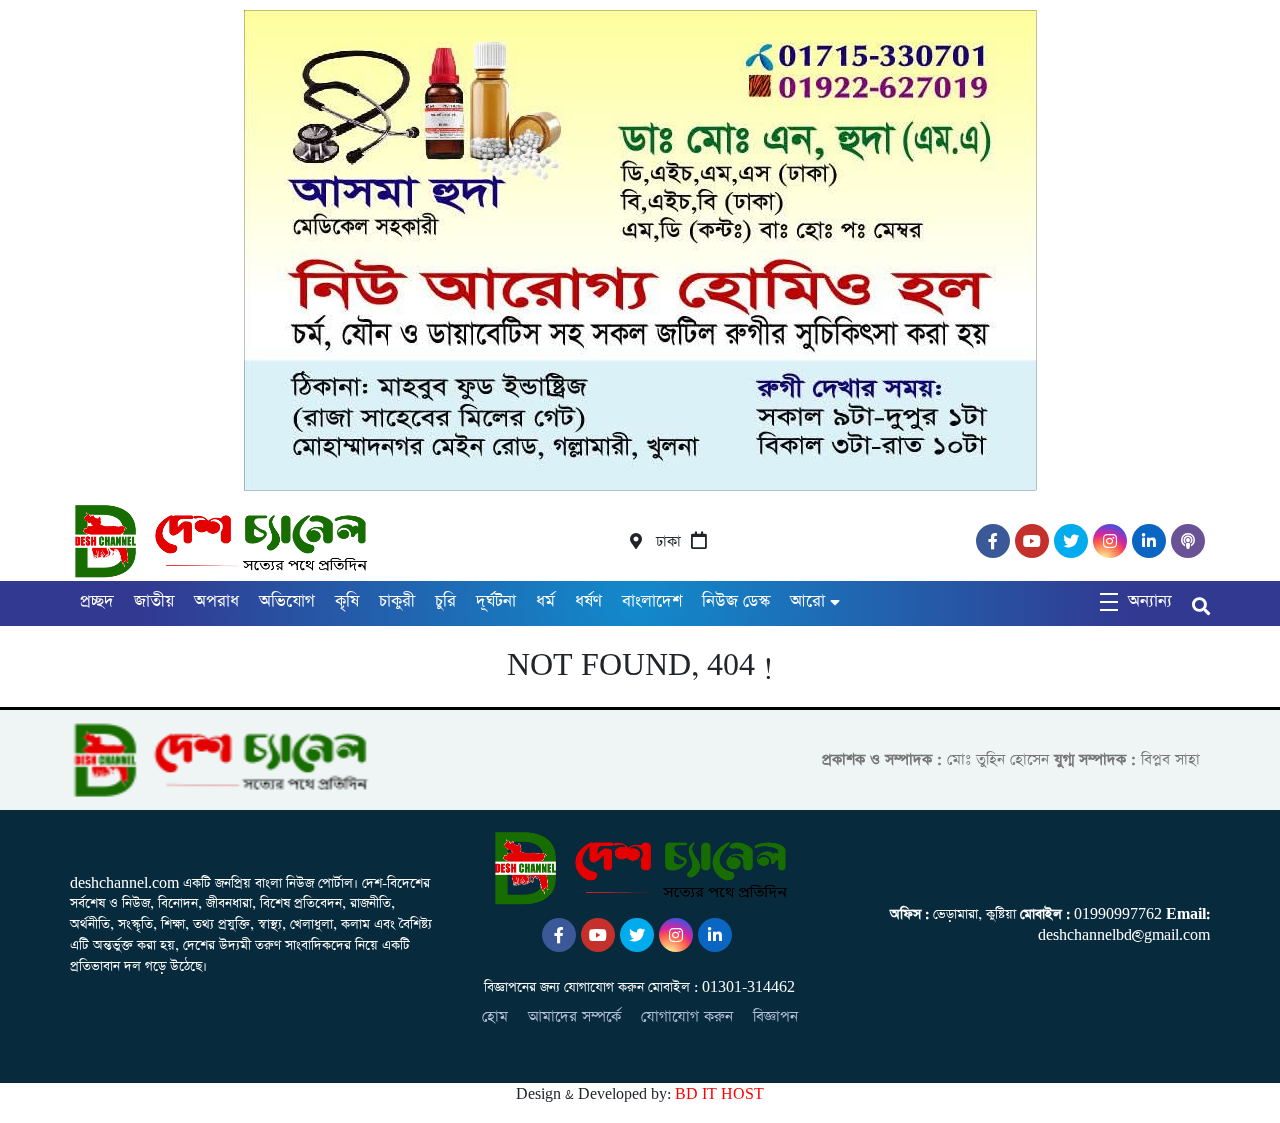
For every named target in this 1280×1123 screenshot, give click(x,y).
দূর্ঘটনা (496, 601)
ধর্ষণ (588, 601)
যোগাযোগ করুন (687, 1016)
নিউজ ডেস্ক (736, 601)
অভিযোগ (287, 601)
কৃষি (347, 601)
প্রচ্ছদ (97, 601)
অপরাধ (216, 601)
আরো (807, 601)
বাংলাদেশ (652, 601)
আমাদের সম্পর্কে (574, 1016)
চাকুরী (397, 601)
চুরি (445, 601)
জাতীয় (154, 601)
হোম (495, 1016)
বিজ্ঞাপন (775, 1016)
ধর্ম (545, 601)
